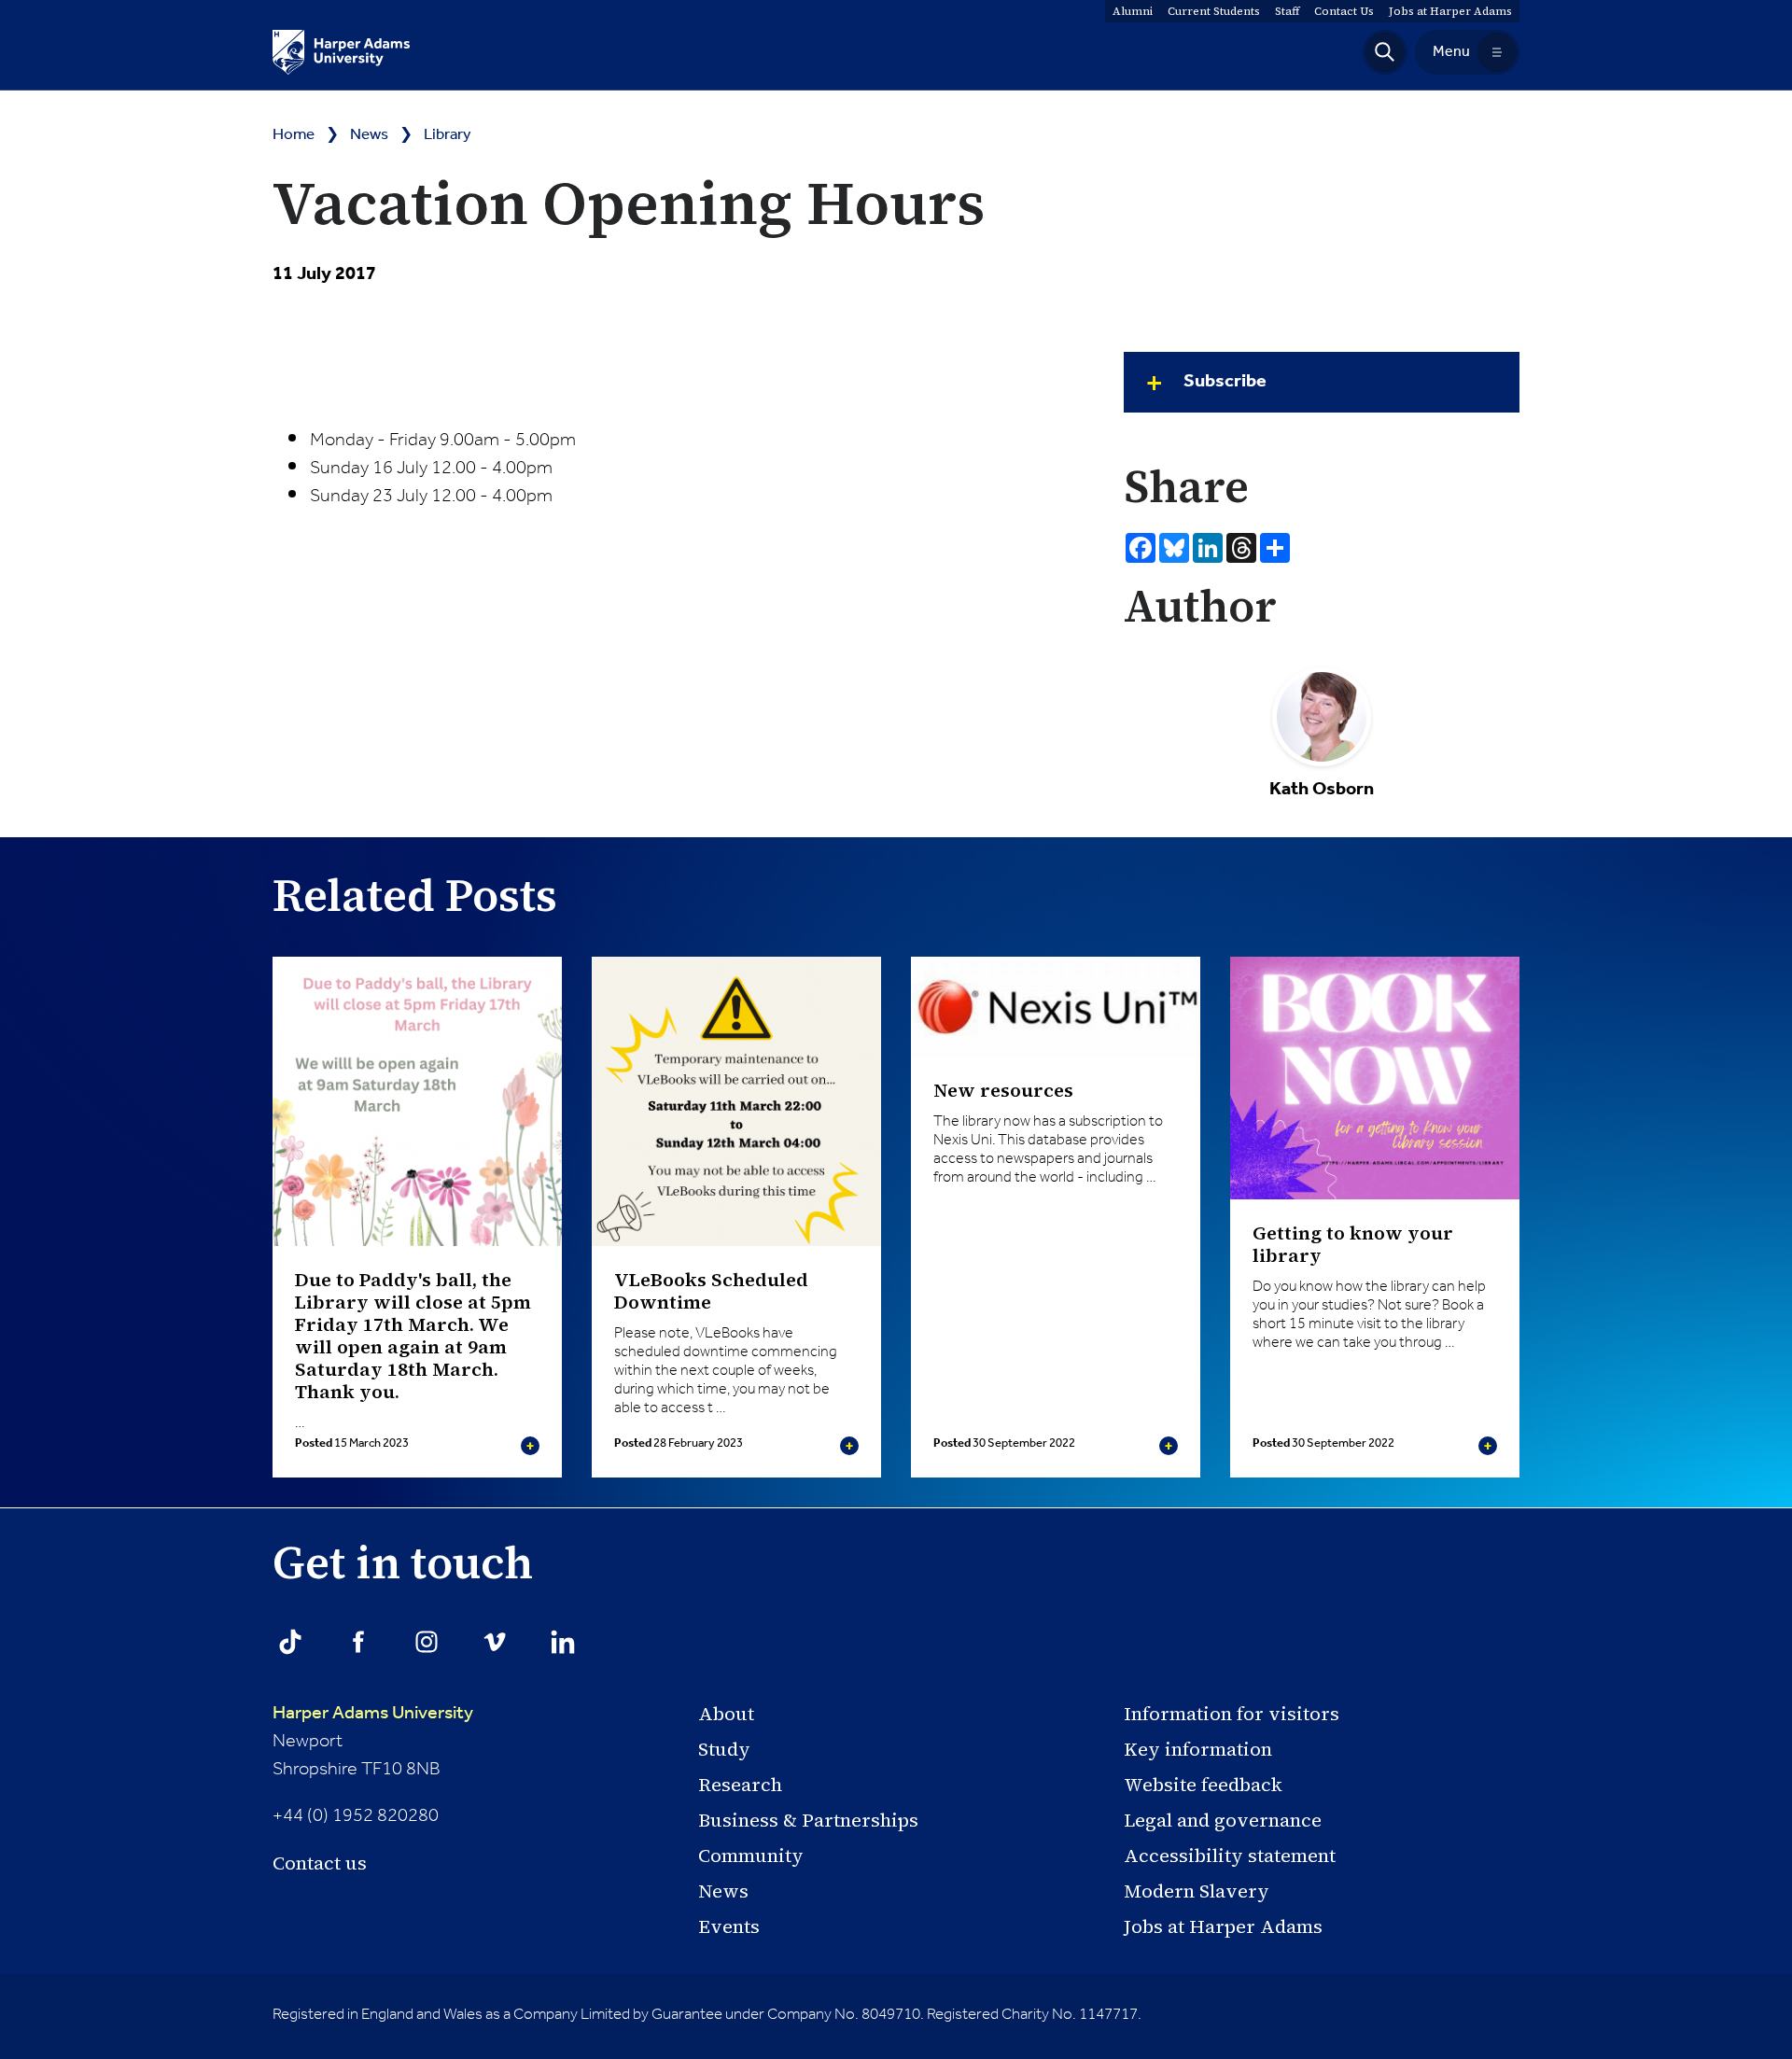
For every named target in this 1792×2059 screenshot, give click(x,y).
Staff (1287, 11)
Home (294, 135)
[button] (1385, 52)
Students (1214, 11)
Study (724, 1749)
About (726, 1714)
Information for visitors (1232, 1714)
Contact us (320, 1863)
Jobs (1450, 11)
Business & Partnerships (808, 1820)
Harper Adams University (373, 1714)
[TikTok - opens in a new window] (290, 1642)
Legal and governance (1223, 1820)
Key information (1198, 1749)
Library (448, 135)
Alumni (1133, 11)
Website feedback (1203, 1785)
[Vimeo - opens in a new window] (495, 1642)
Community (751, 1856)
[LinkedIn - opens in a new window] (563, 1642)
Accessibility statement (1230, 1856)
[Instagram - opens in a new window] (427, 1642)
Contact (1344, 11)
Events (729, 1926)
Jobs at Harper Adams (1223, 1926)
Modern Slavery (1197, 1891)
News (369, 135)
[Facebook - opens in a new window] (358, 1642)
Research (740, 1785)
